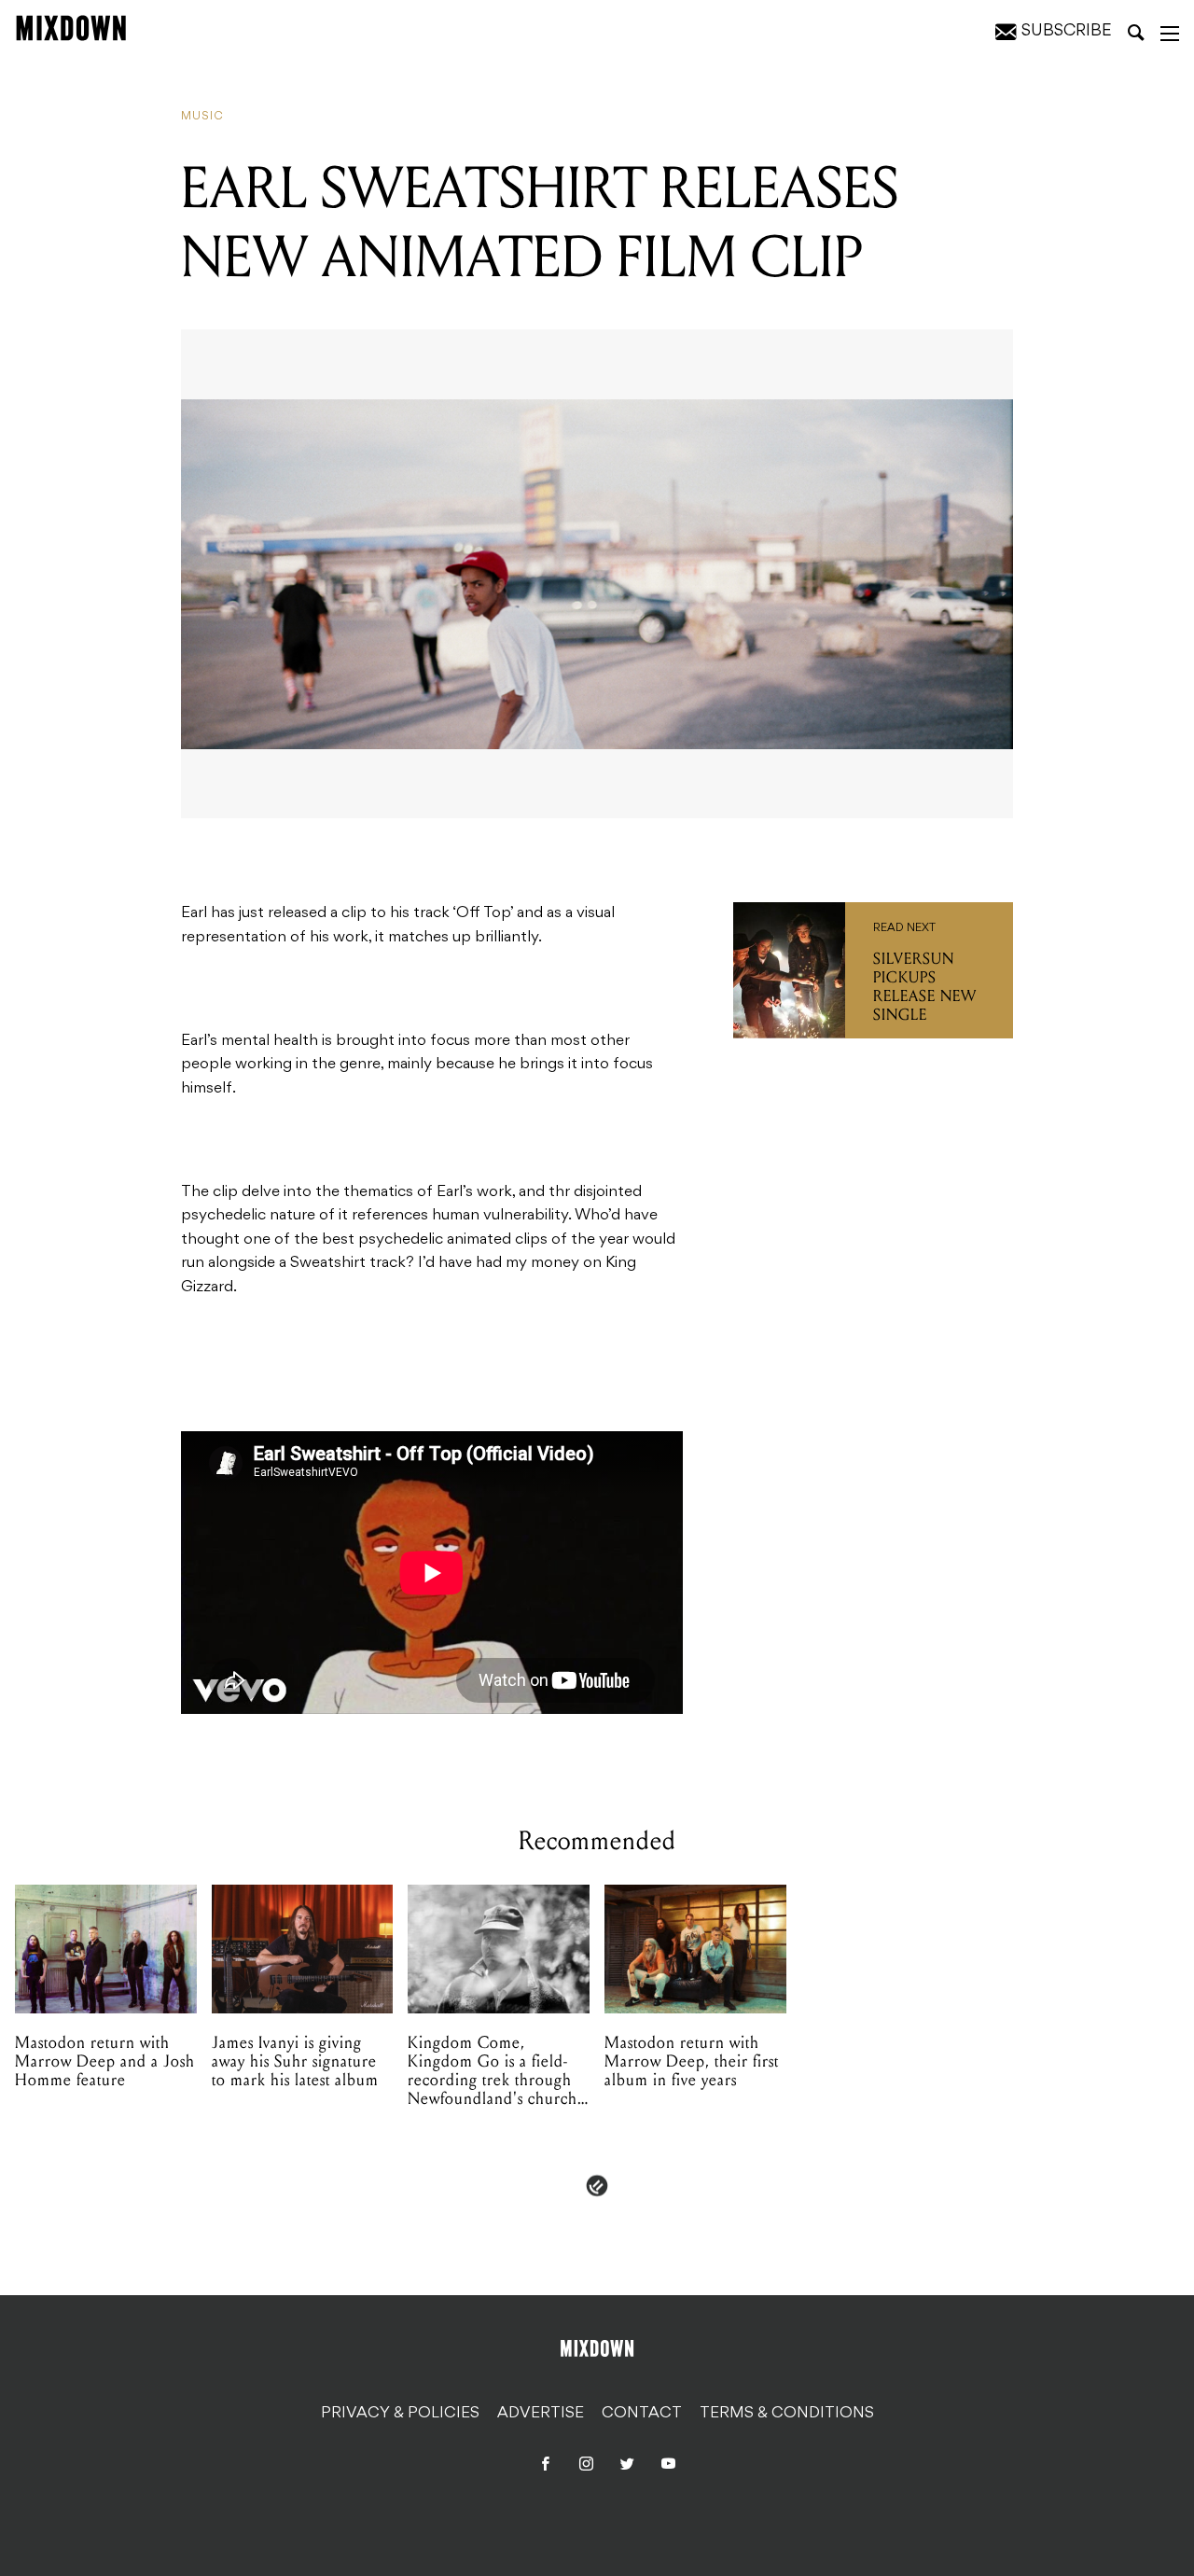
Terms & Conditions (787, 2414)
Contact (642, 2414)
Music (202, 117)
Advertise (541, 2414)
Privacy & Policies (400, 2414)
